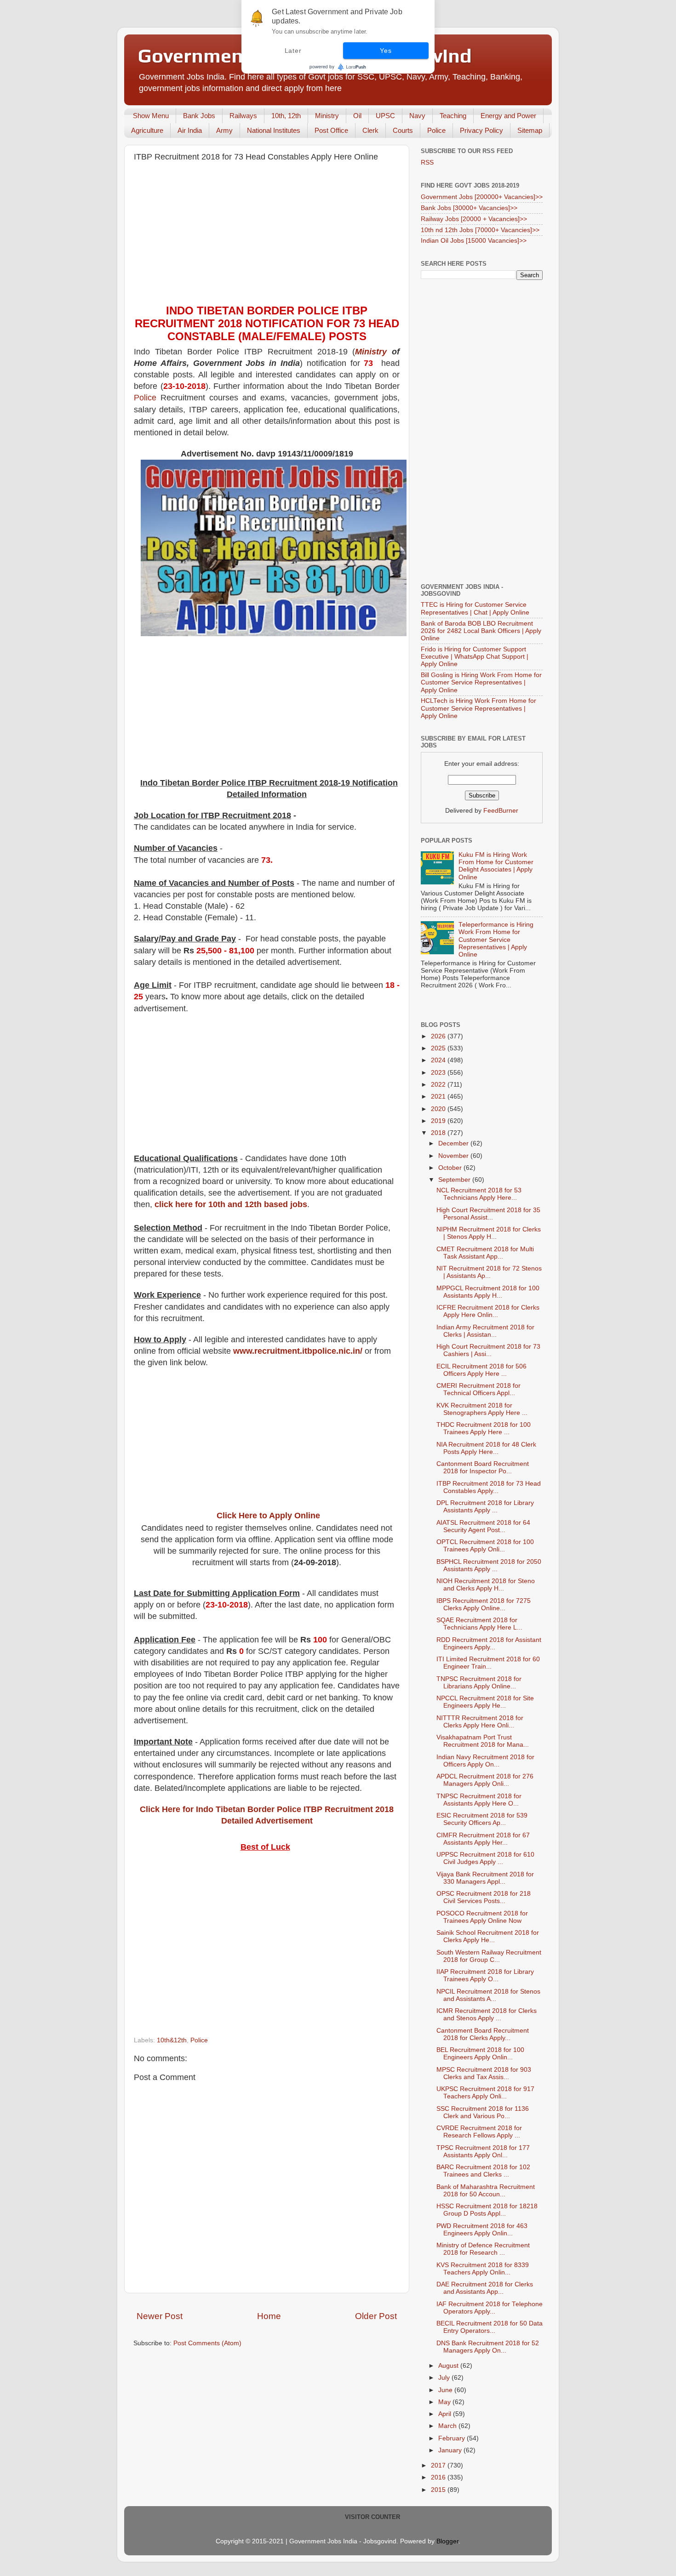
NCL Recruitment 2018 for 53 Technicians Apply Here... (479, 1194)
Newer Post (160, 2316)
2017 (439, 2465)
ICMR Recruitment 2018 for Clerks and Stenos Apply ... (487, 2015)
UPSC (385, 116)
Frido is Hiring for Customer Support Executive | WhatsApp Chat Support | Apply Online (475, 657)
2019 (439, 1121)
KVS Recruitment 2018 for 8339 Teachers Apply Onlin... (483, 2269)
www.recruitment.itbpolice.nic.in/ (298, 1351)
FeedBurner (501, 811)
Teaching (453, 116)
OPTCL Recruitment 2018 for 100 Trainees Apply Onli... (485, 1546)
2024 (439, 1060)
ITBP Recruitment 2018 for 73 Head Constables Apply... (489, 1487)
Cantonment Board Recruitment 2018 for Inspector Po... (483, 1468)
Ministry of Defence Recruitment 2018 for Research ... (483, 2249)
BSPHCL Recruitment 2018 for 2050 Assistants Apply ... (489, 1565)
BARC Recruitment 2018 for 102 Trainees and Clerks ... (483, 2171)
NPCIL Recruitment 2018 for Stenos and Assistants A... (488, 1995)
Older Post (376, 2316)
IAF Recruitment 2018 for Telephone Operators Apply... (490, 2308)
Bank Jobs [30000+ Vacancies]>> (469, 208)
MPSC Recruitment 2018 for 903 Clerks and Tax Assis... (484, 2073)
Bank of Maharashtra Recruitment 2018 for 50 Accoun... (486, 2191)
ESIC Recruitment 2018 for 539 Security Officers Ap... (482, 1819)
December (454, 1143)
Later (293, 51)
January (451, 2450)
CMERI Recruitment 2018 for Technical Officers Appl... (478, 1389)
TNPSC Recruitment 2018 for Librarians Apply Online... (479, 1683)
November (454, 1156)
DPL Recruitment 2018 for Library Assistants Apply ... (485, 1507)
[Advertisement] (267, 235)
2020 (439, 1109)
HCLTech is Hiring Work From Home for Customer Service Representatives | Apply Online (478, 708)
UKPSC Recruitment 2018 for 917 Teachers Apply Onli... (485, 2093)
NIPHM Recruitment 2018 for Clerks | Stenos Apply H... (489, 1233)
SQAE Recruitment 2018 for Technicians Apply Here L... (479, 1624)
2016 (439, 2477)
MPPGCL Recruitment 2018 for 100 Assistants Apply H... (488, 1292)
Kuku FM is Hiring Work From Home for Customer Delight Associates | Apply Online (496, 866)
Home (269, 2316)
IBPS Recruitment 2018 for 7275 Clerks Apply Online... (484, 1604)
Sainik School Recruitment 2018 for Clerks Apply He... (488, 1936)
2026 (439, 1036)
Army (224, 130)
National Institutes (274, 130)
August (449, 2366)
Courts (403, 130)
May (445, 2402)
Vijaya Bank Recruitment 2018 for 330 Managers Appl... (485, 1878)
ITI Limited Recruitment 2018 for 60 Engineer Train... (488, 1663)
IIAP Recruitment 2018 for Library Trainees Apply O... (485, 1975)
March (448, 2426)
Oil (357, 116)
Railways (243, 116)
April (446, 2414)
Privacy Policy (481, 130)
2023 (439, 1073)
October (451, 1168)
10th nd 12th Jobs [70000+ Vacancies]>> (480, 230)
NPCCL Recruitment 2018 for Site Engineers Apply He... (485, 1702)
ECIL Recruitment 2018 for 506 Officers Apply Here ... (481, 1370)
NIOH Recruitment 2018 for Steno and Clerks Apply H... (486, 1585)
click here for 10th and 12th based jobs (231, 1204)
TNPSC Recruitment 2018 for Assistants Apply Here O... (479, 1800)
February (453, 2438)
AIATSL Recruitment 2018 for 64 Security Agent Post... (483, 1526)
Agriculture (147, 130)
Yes (386, 51)
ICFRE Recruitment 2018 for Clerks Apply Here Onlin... (488, 1311)
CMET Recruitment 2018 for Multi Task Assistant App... (485, 1253)
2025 (439, 1048)
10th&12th (172, 2040)
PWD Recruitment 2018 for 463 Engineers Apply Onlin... (482, 2230)
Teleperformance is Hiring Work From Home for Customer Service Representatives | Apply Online (496, 940)
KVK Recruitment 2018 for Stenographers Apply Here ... (482, 1409)
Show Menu (151, 116)
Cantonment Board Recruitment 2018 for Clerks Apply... (483, 2034)
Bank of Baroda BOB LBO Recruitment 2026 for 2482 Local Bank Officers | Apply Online (481, 631)
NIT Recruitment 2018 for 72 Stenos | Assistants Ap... (489, 1272)
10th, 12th (286, 116)
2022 (439, 1085)
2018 (439, 1133)
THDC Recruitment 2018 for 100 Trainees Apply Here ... (484, 1428)
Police (436, 130)
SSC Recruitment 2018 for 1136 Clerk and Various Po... (483, 2112)
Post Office (331, 130)
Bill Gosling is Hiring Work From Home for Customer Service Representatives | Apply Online (481, 682)
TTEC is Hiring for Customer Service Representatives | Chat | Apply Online (475, 608)
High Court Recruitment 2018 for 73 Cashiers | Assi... (488, 1350)
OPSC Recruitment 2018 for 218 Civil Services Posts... (484, 1897)
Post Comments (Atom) (207, 2343)
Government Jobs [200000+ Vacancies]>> (482, 197)
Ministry (327, 116)
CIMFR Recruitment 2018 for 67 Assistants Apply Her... (483, 1839)
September (455, 1180)
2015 (439, 2490)
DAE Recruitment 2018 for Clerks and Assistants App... (485, 2288)
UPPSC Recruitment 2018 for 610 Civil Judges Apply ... (485, 1858)
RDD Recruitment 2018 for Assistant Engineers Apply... (489, 1644)
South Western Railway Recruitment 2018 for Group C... (489, 1956)
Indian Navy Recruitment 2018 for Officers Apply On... (485, 1761)
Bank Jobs (199, 116)
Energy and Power (508, 116)
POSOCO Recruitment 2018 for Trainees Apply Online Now (482, 1917)
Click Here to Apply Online (268, 1516)
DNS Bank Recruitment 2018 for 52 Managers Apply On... (488, 2347)
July (445, 2378)
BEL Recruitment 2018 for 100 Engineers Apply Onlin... (480, 2054)
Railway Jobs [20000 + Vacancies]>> (474, 219)
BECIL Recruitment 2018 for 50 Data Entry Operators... (490, 2327)
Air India (190, 130)
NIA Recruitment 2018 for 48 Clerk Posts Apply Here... (486, 1448)
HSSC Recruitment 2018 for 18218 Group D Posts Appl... (487, 2210)
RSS (427, 162)
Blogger (447, 2541)
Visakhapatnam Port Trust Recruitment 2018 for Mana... (483, 1741)
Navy (417, 116)
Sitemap (530, 130)
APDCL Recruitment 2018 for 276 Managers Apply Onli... (485, 1780)
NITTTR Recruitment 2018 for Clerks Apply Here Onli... (480, 1722)
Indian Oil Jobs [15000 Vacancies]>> (474, 241)
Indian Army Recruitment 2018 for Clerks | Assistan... (485, 1331)
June (446, 2390)
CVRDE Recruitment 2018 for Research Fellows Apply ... (479, 2132)
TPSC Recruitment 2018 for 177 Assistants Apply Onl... (483, 2151)
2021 (439, 1097)
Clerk (370, 130)
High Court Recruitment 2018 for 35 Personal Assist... (488, 1214)
